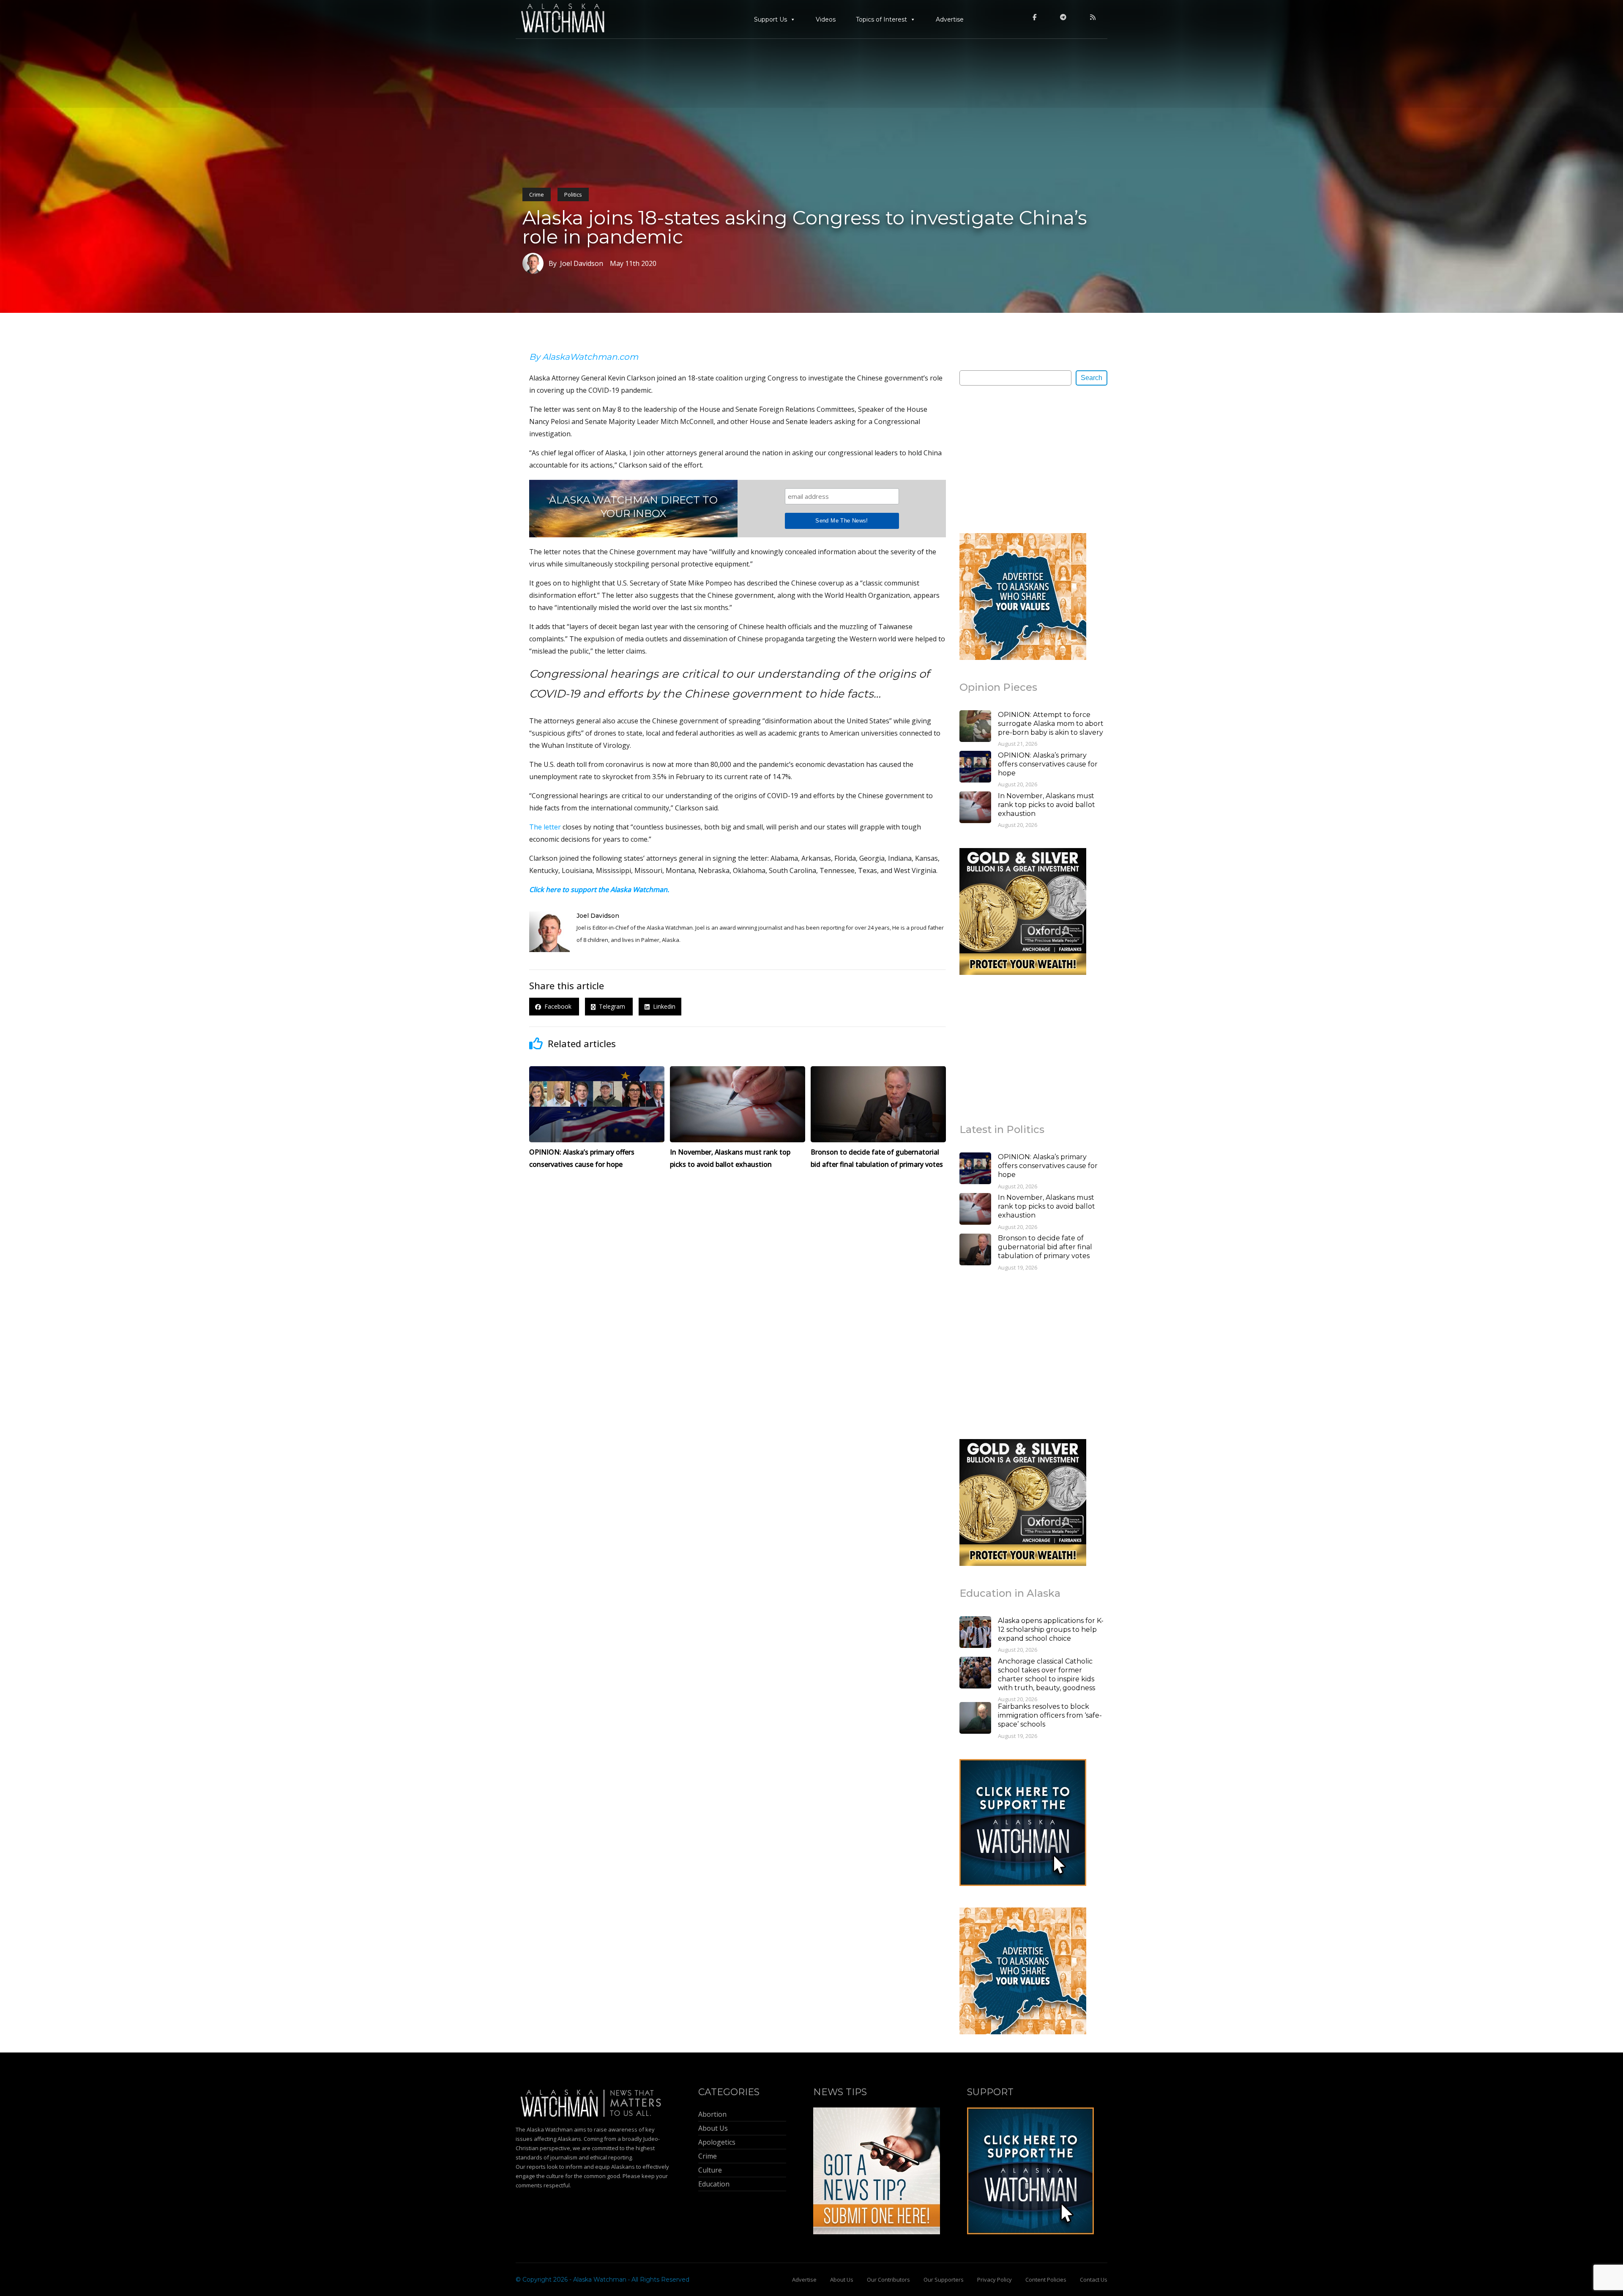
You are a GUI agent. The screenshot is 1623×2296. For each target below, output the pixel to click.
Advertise (950, 19)
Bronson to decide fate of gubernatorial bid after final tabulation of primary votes (1045, 1247)
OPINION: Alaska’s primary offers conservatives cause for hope (1048, 764)
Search (1092, 378)
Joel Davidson (598, 916)
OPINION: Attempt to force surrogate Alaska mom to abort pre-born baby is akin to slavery (1051, 724)
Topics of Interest (881, 19)
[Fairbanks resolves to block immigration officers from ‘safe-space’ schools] (975, 1719)
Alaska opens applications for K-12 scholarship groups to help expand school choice (1051, 1630)
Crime (537, 194)
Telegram (611, 1007)
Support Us (771, 19)
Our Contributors (888, 2280)
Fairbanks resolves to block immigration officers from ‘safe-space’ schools (1050, 1715)
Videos (826, 19)
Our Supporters (944, 2280)
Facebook (557, 1007)
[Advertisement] (1023, 459)
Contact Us (1094, 2280)
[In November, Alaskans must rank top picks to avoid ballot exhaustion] (975, 808)
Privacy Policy (995, 2280)
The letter (545, 827)
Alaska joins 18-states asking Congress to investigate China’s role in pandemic (805, 227)
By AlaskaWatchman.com (584, 357)
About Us (842, 2280)
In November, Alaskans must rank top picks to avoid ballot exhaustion (1046, 805)
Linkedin (663, 1007)
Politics (573, 194)
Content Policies (1046, 2280)
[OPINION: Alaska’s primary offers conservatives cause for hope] (975, 768)
